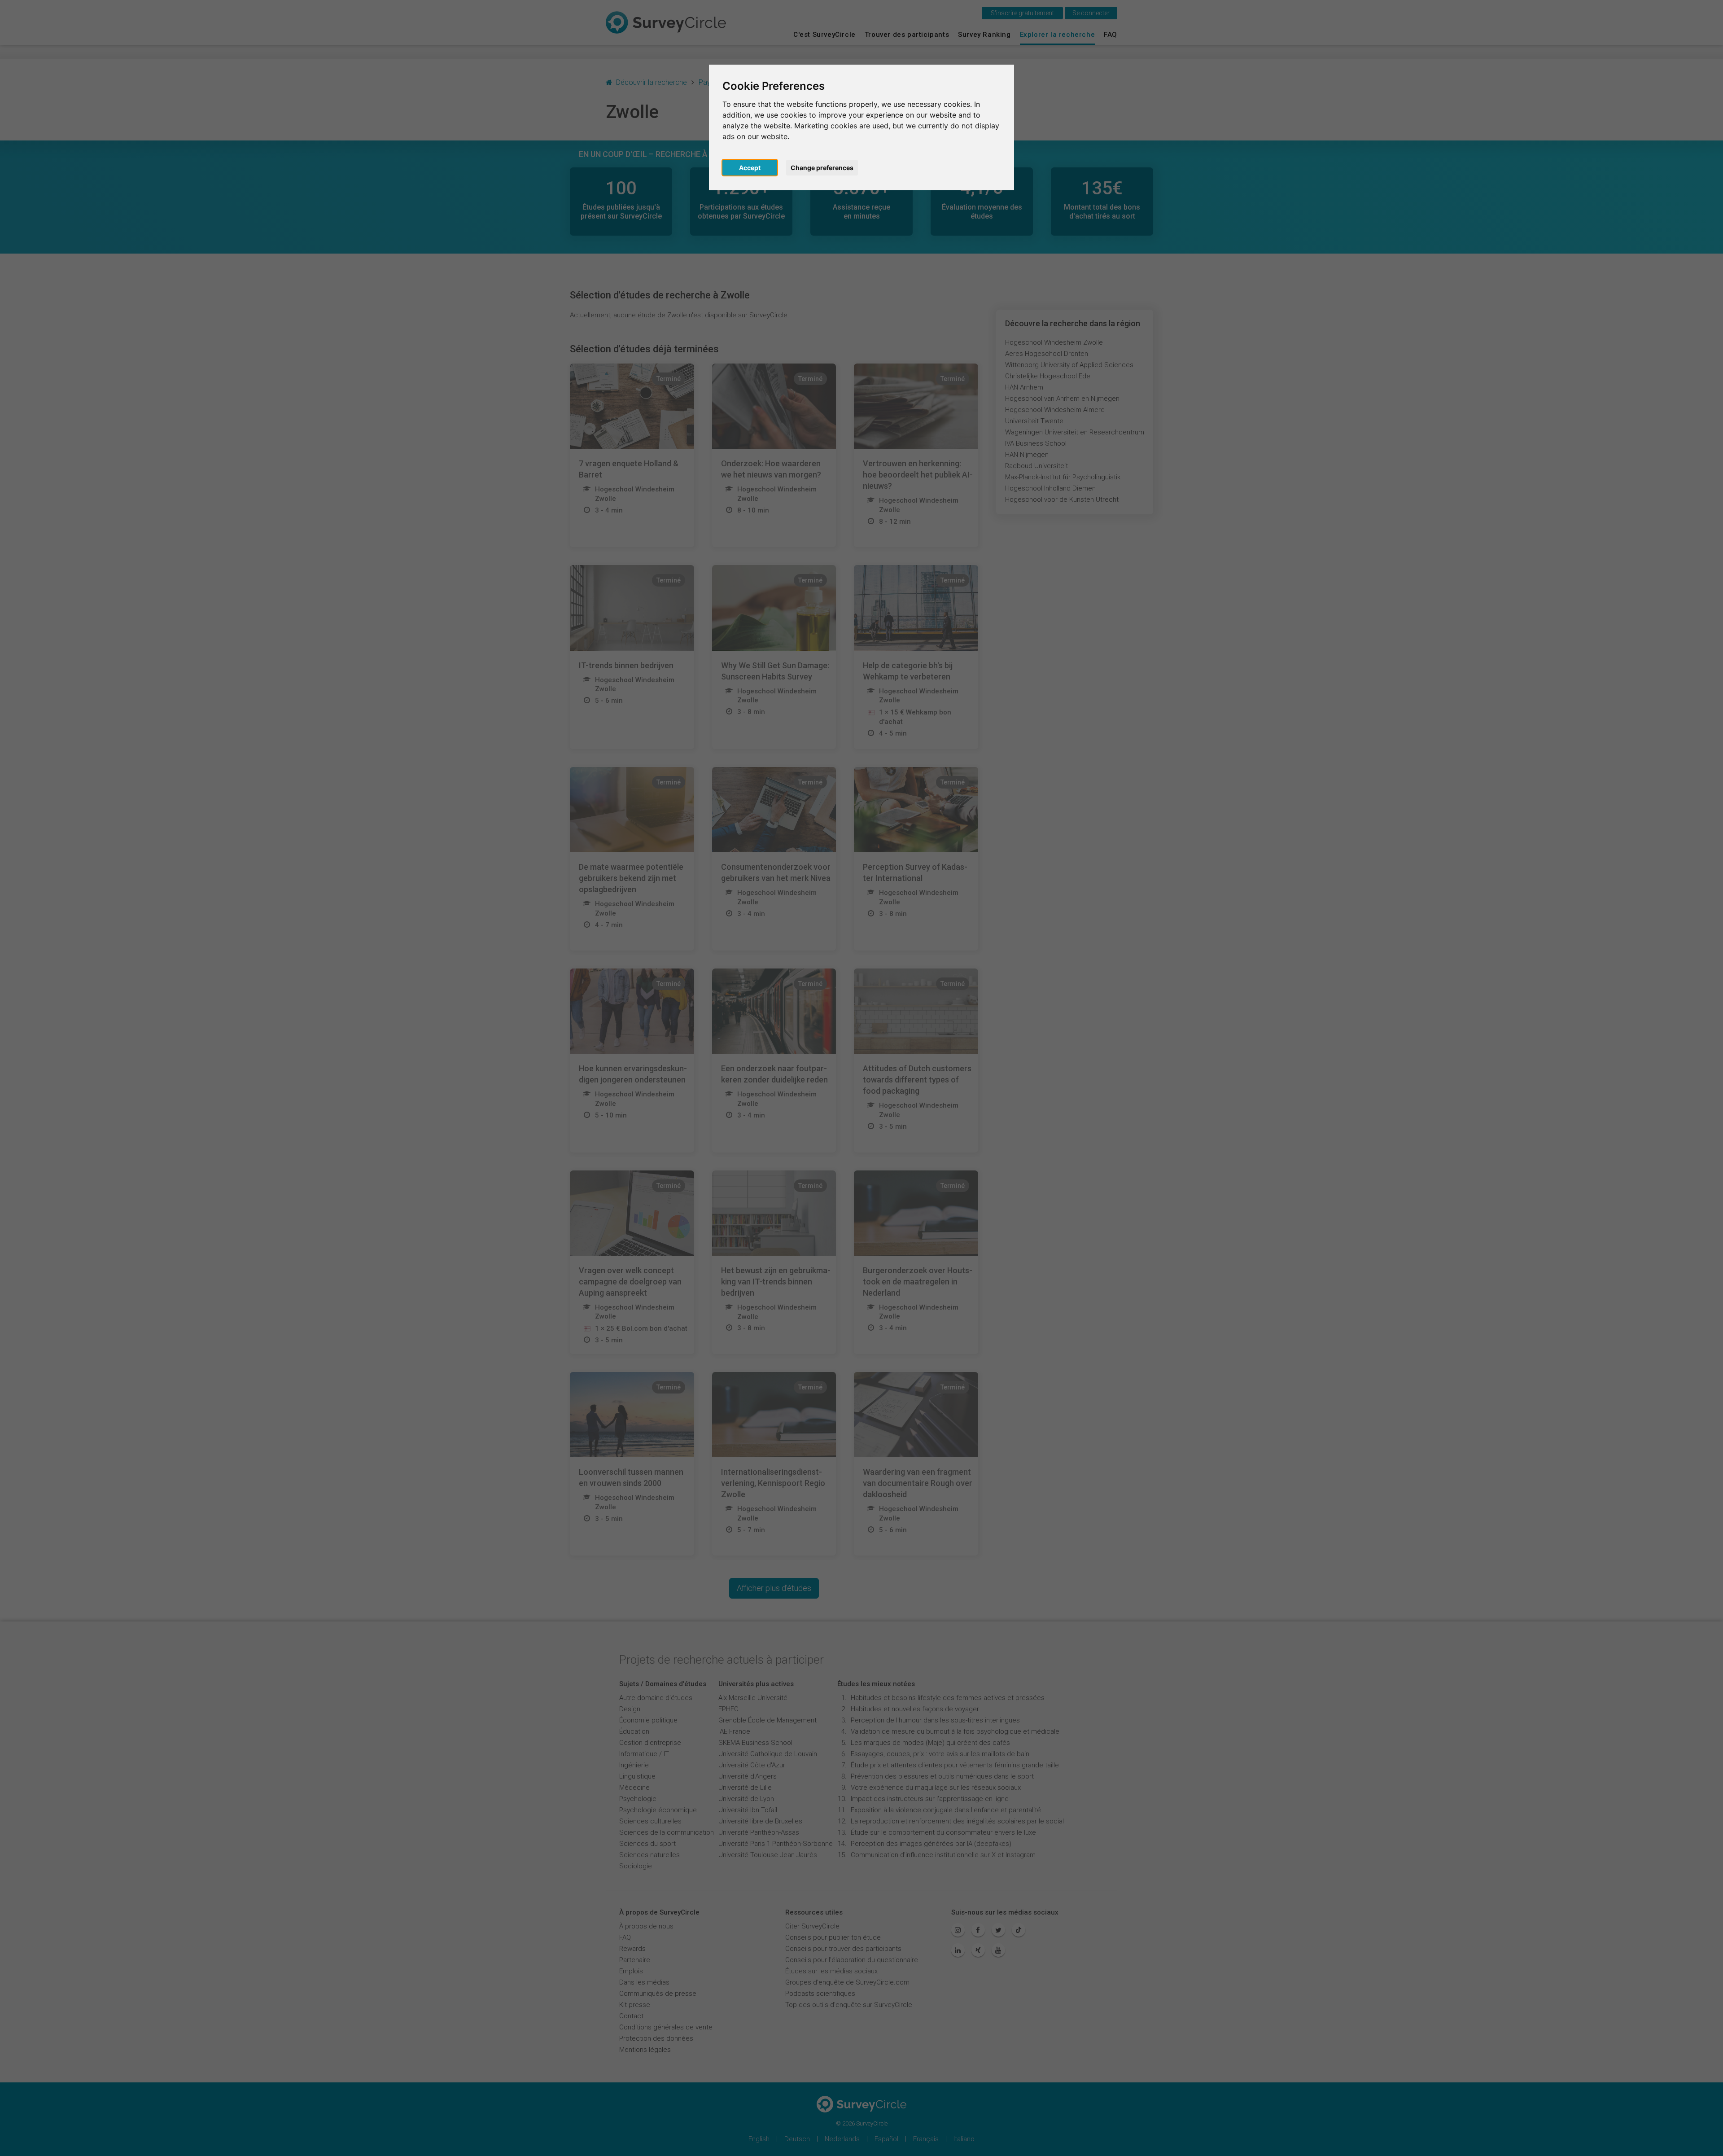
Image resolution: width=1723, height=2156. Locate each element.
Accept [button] (750, 168)
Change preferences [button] (822, 168)
